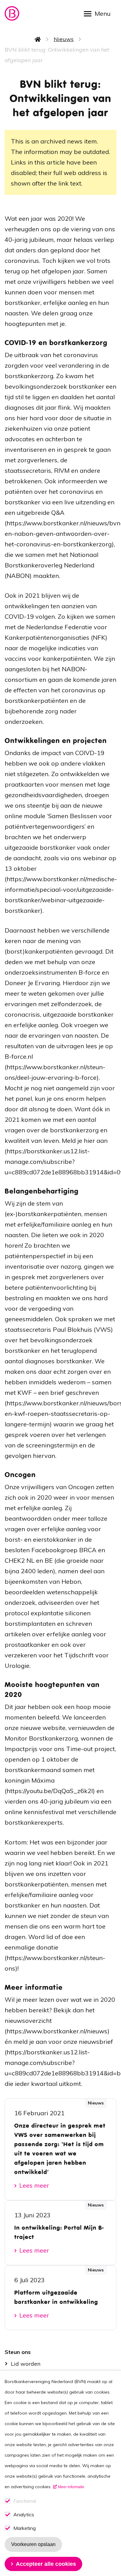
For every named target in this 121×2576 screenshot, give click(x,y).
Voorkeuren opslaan (33, 2544)
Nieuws (64, 39)
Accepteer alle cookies (46, 2564)
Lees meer (34, 2185)
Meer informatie (71, 2487)
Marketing (25, 2528)
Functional (25, 2501)
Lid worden (26, 2364)
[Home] (12, 13)
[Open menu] (99, 13)
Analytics (24, 2515)
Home (38, 39)
